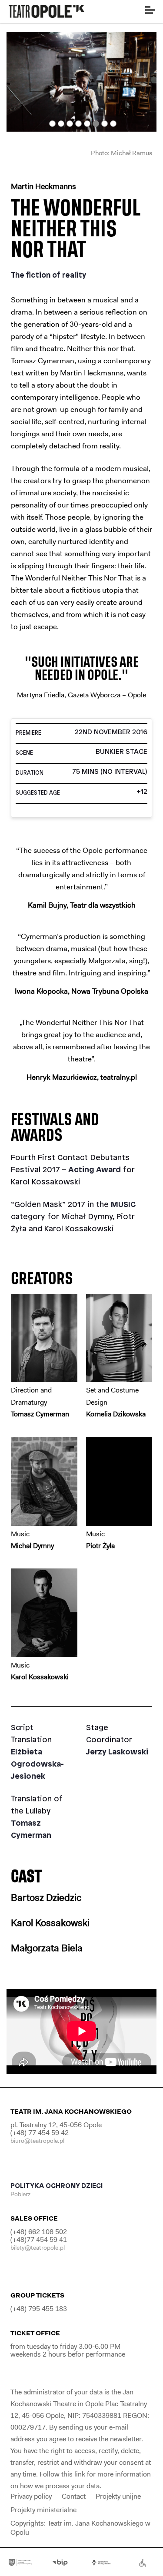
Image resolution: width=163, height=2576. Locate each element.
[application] (81, 2031)
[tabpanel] (81, 82)
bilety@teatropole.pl (38, 2248)
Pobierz (21, 2194)
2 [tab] (61, 124)
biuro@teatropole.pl (37, 2141)
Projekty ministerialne (43, 2510)
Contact (74, 2496)
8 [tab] (113, 124)
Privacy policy (31, 2496)
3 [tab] (70, 124)
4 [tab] (78, 124)
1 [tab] (52, 124)
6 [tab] (96, 124)
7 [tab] (105, 124)
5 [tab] (87, 124)
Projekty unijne (118, 2496)
